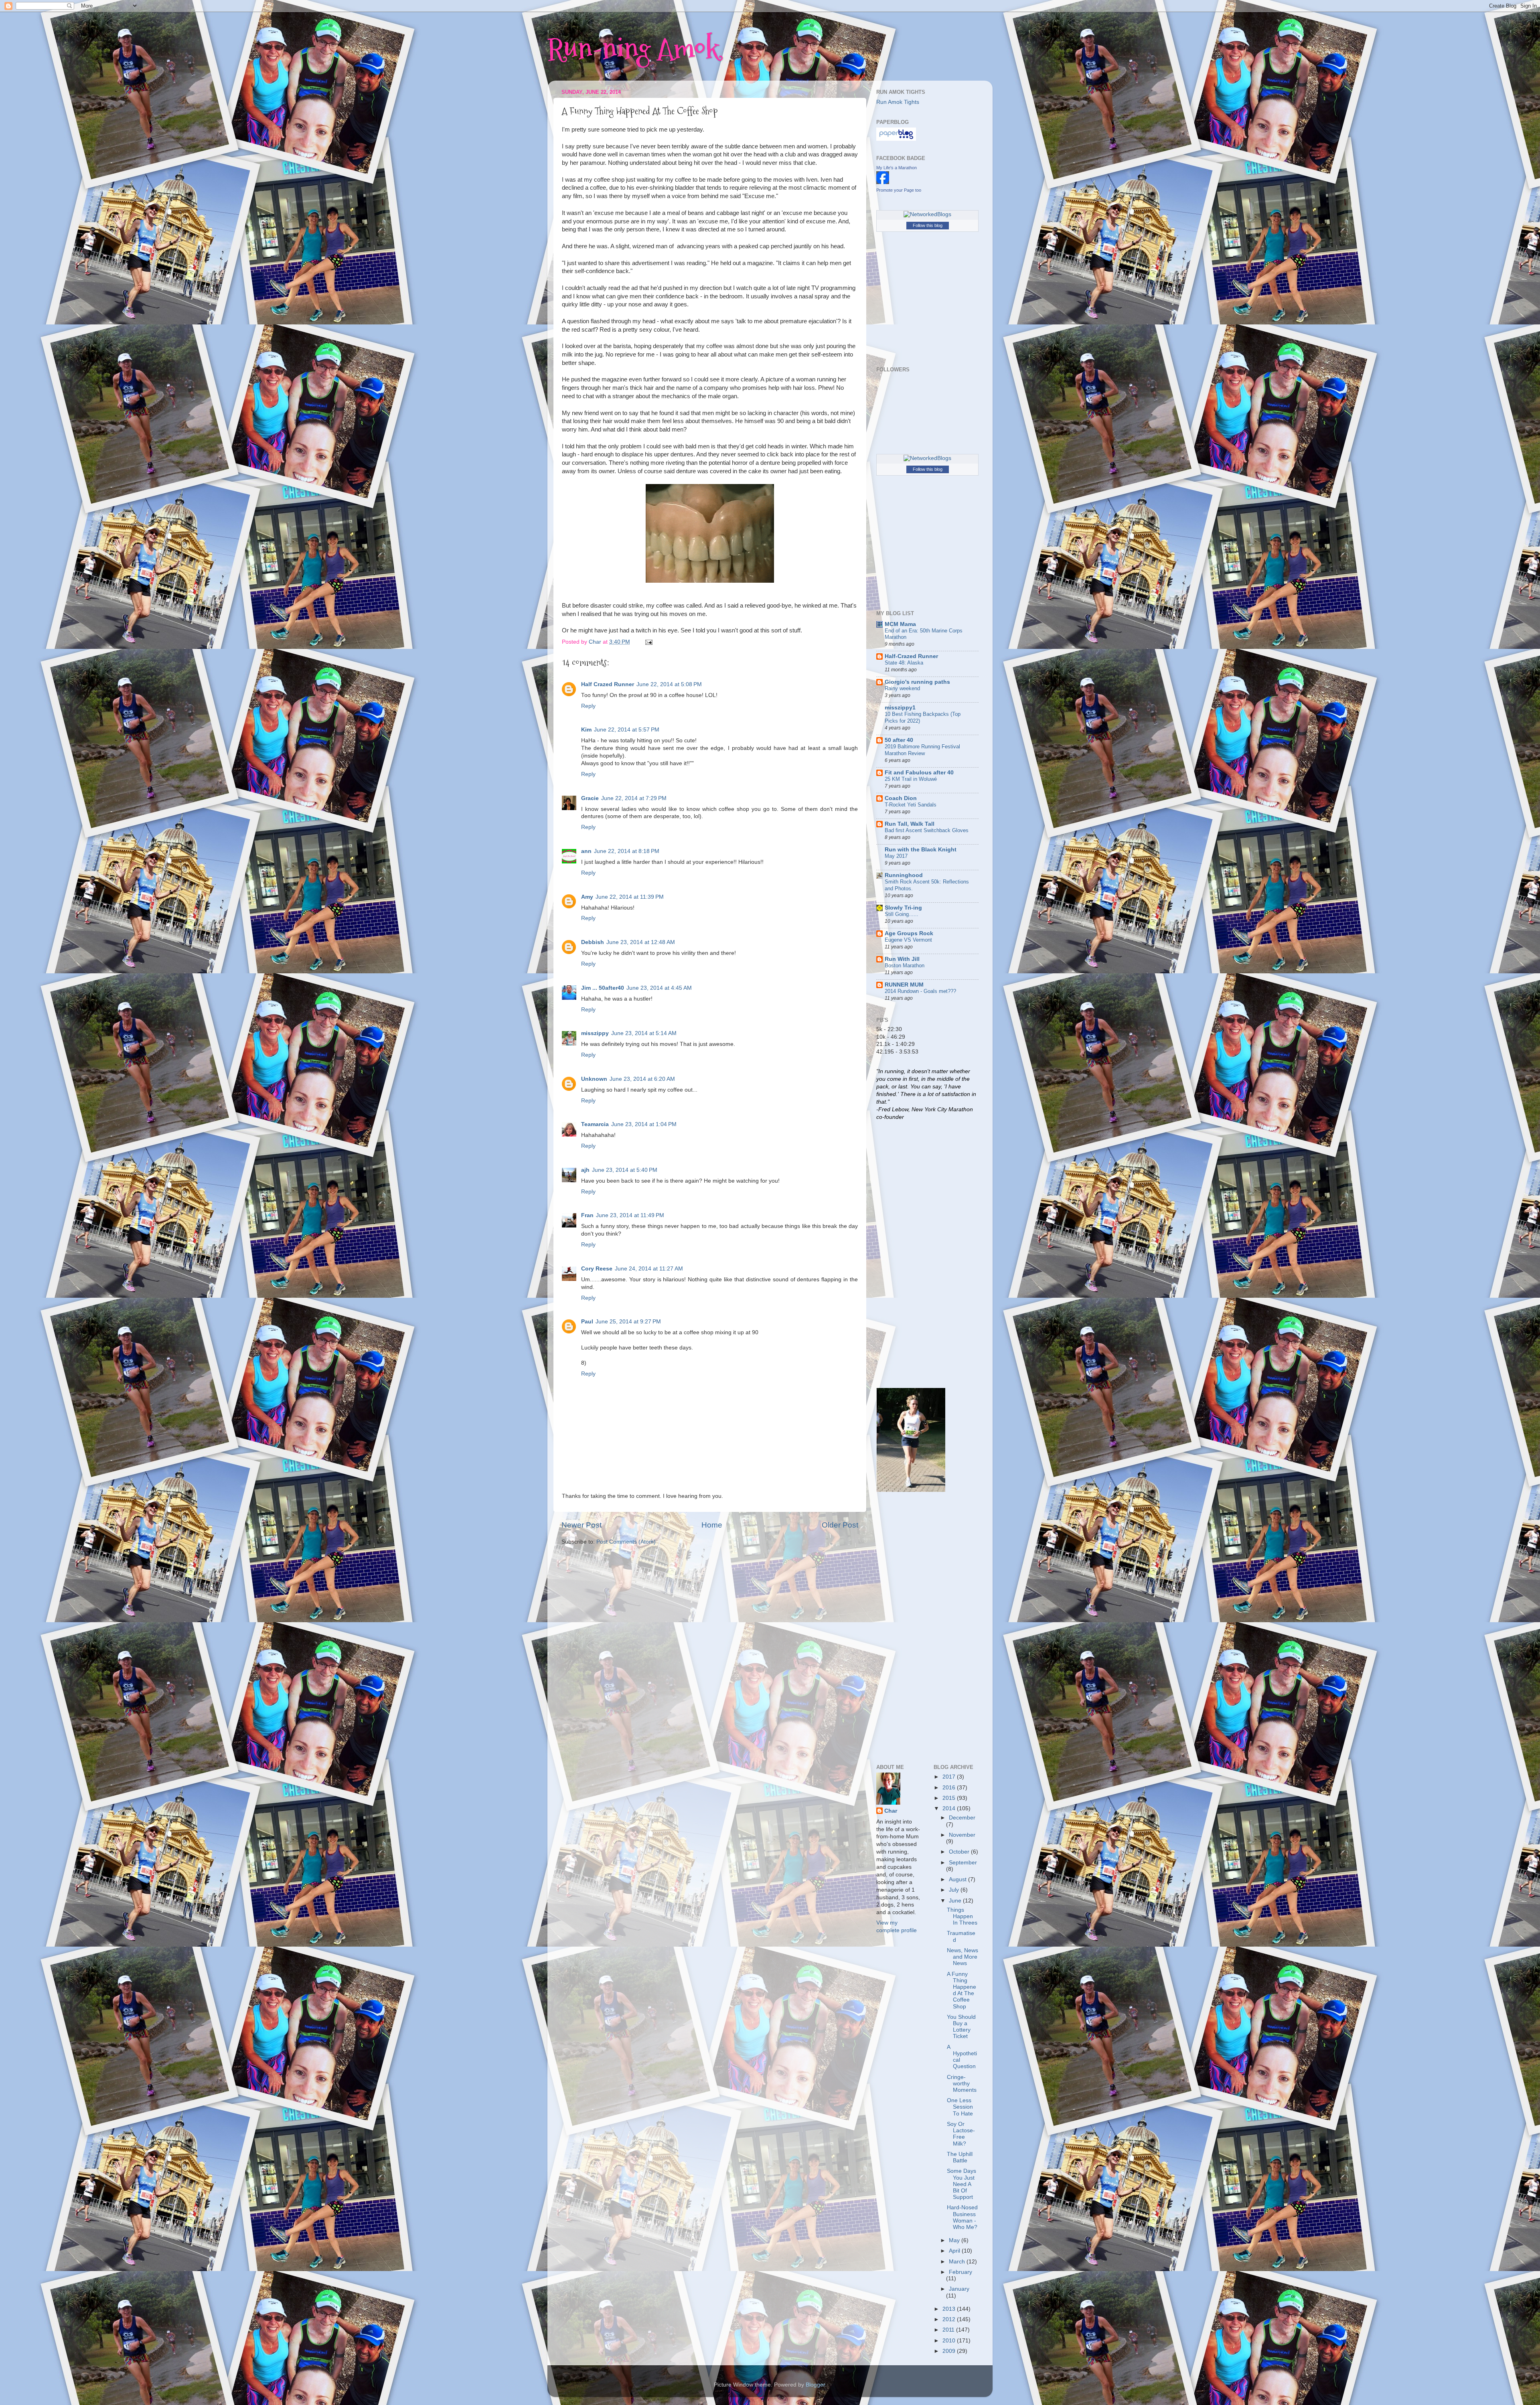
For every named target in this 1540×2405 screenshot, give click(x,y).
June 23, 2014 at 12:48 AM (641, 942)
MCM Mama (900, 624)
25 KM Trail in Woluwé (911, 779)
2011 (949, 2330)
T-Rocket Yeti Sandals (911, 805)
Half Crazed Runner (608, 684)
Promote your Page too (899, 190)
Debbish (593, 942)
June (956, 1901)
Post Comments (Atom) (626, 1542)
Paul (587, 1322)
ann (586, 851)
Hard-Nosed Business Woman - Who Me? (962, 2217)
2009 (950, 2351)
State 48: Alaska (904, 663)
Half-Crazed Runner (911, 656)
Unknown (594, 1079)
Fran (587, 1215)
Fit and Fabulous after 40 (919, 773)
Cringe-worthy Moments (962, 2084)
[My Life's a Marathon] (883, 182)
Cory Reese (597, 1269)
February (960, 2272)
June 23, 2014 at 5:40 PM (625, 1170)
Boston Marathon (905, 965)
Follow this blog (928, 225)
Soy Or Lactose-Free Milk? (961, 2134)
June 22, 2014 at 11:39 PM (630, 897)
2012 (950, 2319)
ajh (585, 1170)
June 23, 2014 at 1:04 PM (644, 1124)
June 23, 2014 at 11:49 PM (630, 1215)
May (955, 2240)
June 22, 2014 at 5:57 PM (627, 730)
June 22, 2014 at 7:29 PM (634, 798)
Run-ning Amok (633, 48)
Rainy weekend (902, 688)
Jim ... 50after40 (603, 988)
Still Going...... (902, 914)
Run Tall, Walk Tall (910, 824)
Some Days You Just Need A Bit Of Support (961, 2184)
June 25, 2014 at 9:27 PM (628, 1322)
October (960, 1852)
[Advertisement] (908, 1253)
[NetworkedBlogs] (927, 214)
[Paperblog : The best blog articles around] (896, 139)
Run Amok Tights (898, 102)
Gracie (590, 798)
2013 (950, 2309)
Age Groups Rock (909, 933)
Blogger (815, 2385)
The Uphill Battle (960, 2157)
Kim (586, 730)
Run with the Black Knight (921, 850)
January (959, 2289)
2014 (950, 1808)
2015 (950, 1798)
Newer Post (582, 1525)
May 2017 (896, 856)
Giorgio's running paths (917, 682)
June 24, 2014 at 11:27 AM (649, 1269)
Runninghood (904, 875)
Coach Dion (901, 798)
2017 (950, 1777)
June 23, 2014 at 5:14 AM (644, 1033)
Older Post (840, 1525)
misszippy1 (900, 708)
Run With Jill (902, 959)
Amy (587, 897)
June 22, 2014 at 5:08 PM (669, 684)
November (962, 1835)
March (958, 2262)
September (963, 1863)
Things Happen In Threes (962, 1916)
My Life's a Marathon (897, 168)
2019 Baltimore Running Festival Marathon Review (922, 750)
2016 (950, 1788)
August (958, 1879)
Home (712, 1525)
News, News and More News (962, 1957)
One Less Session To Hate (960, 2107)
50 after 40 (899, 740)
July (955, 1890)
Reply (588, 706)
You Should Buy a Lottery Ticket (961, 2027)
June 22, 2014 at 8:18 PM (627, 851)
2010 (950, 2341)
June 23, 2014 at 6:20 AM (642, 1079)
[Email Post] (648, 642)
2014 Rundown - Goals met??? (920, 991)
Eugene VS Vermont (908, 940)
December (962, 1818)
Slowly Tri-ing (903, 908)
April (955, 2251)
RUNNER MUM (904, 985)
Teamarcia (595, 1124)
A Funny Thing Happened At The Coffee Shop (961, 1990)
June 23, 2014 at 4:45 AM (659, 988)
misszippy (595, 1033)
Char (891, 1811)
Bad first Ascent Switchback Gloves (927, 830)
